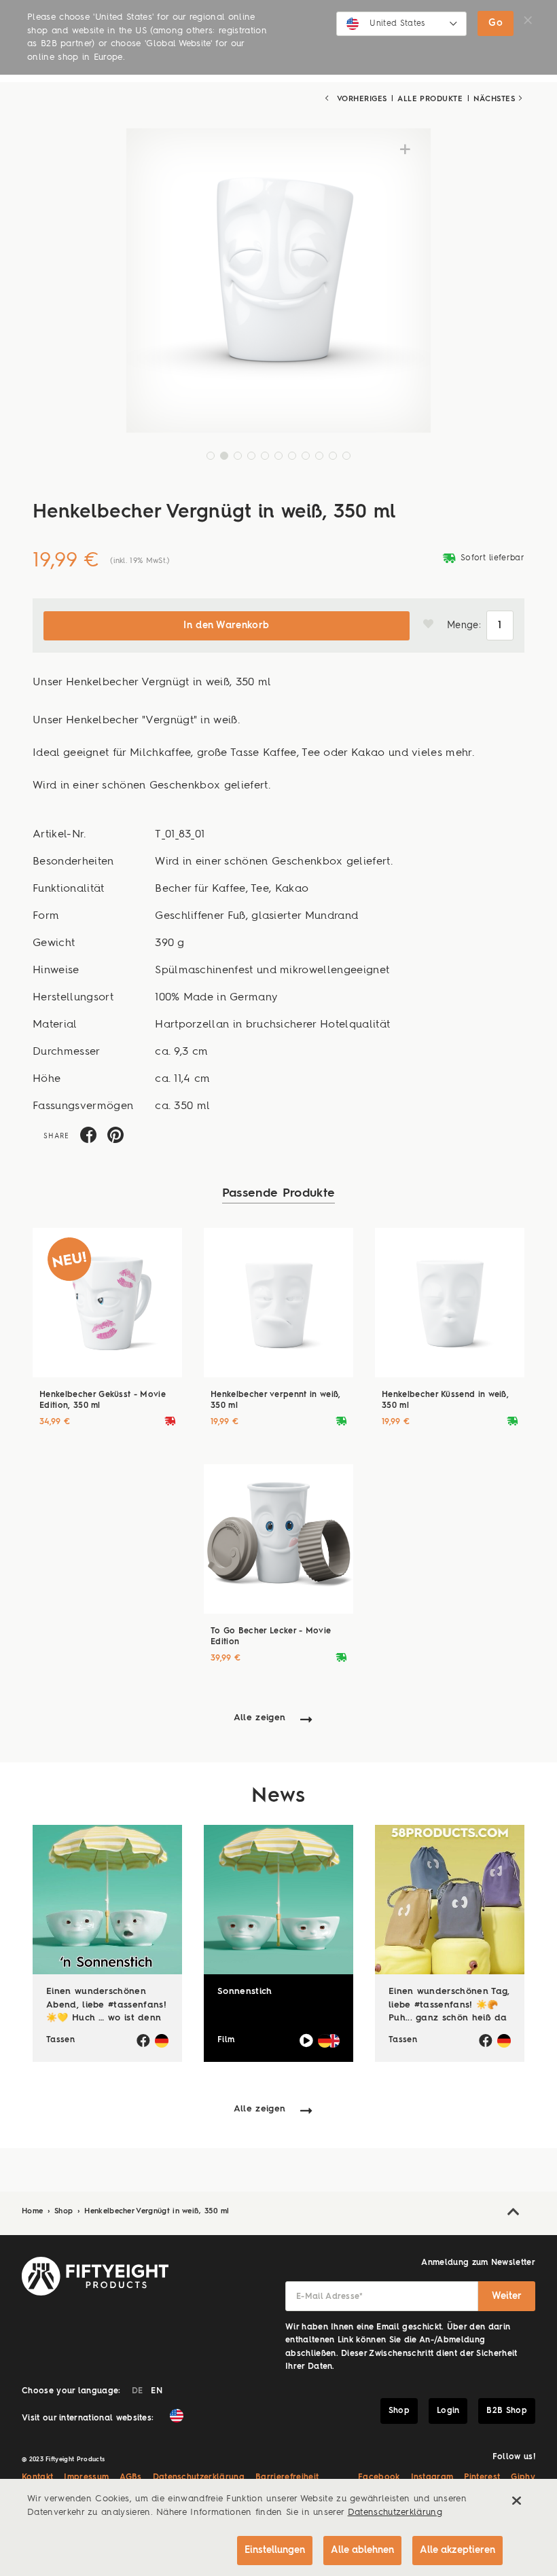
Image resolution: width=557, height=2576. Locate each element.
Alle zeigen (260, 1718)
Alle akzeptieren (457, 2550)
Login (448, 2411)
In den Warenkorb (226, 625)
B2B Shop (507, 2411)
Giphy (523, 2478)
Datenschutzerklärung (199, 2478)
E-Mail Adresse (330, 2297)
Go (496, 23)
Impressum (86, 2478)
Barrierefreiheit (287, 2478)
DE (138, 2391)
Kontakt (37, 2478)
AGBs (130, 2478)
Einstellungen (275, 2550)
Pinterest (482, 2478)
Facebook (379, 2478)
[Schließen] (516, 2501)
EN (157, 2391)
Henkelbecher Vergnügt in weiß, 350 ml (157, 2212)
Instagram (432, 2478)
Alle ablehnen (362, 2550)
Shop (65, 2212)
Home (34, 2212)
